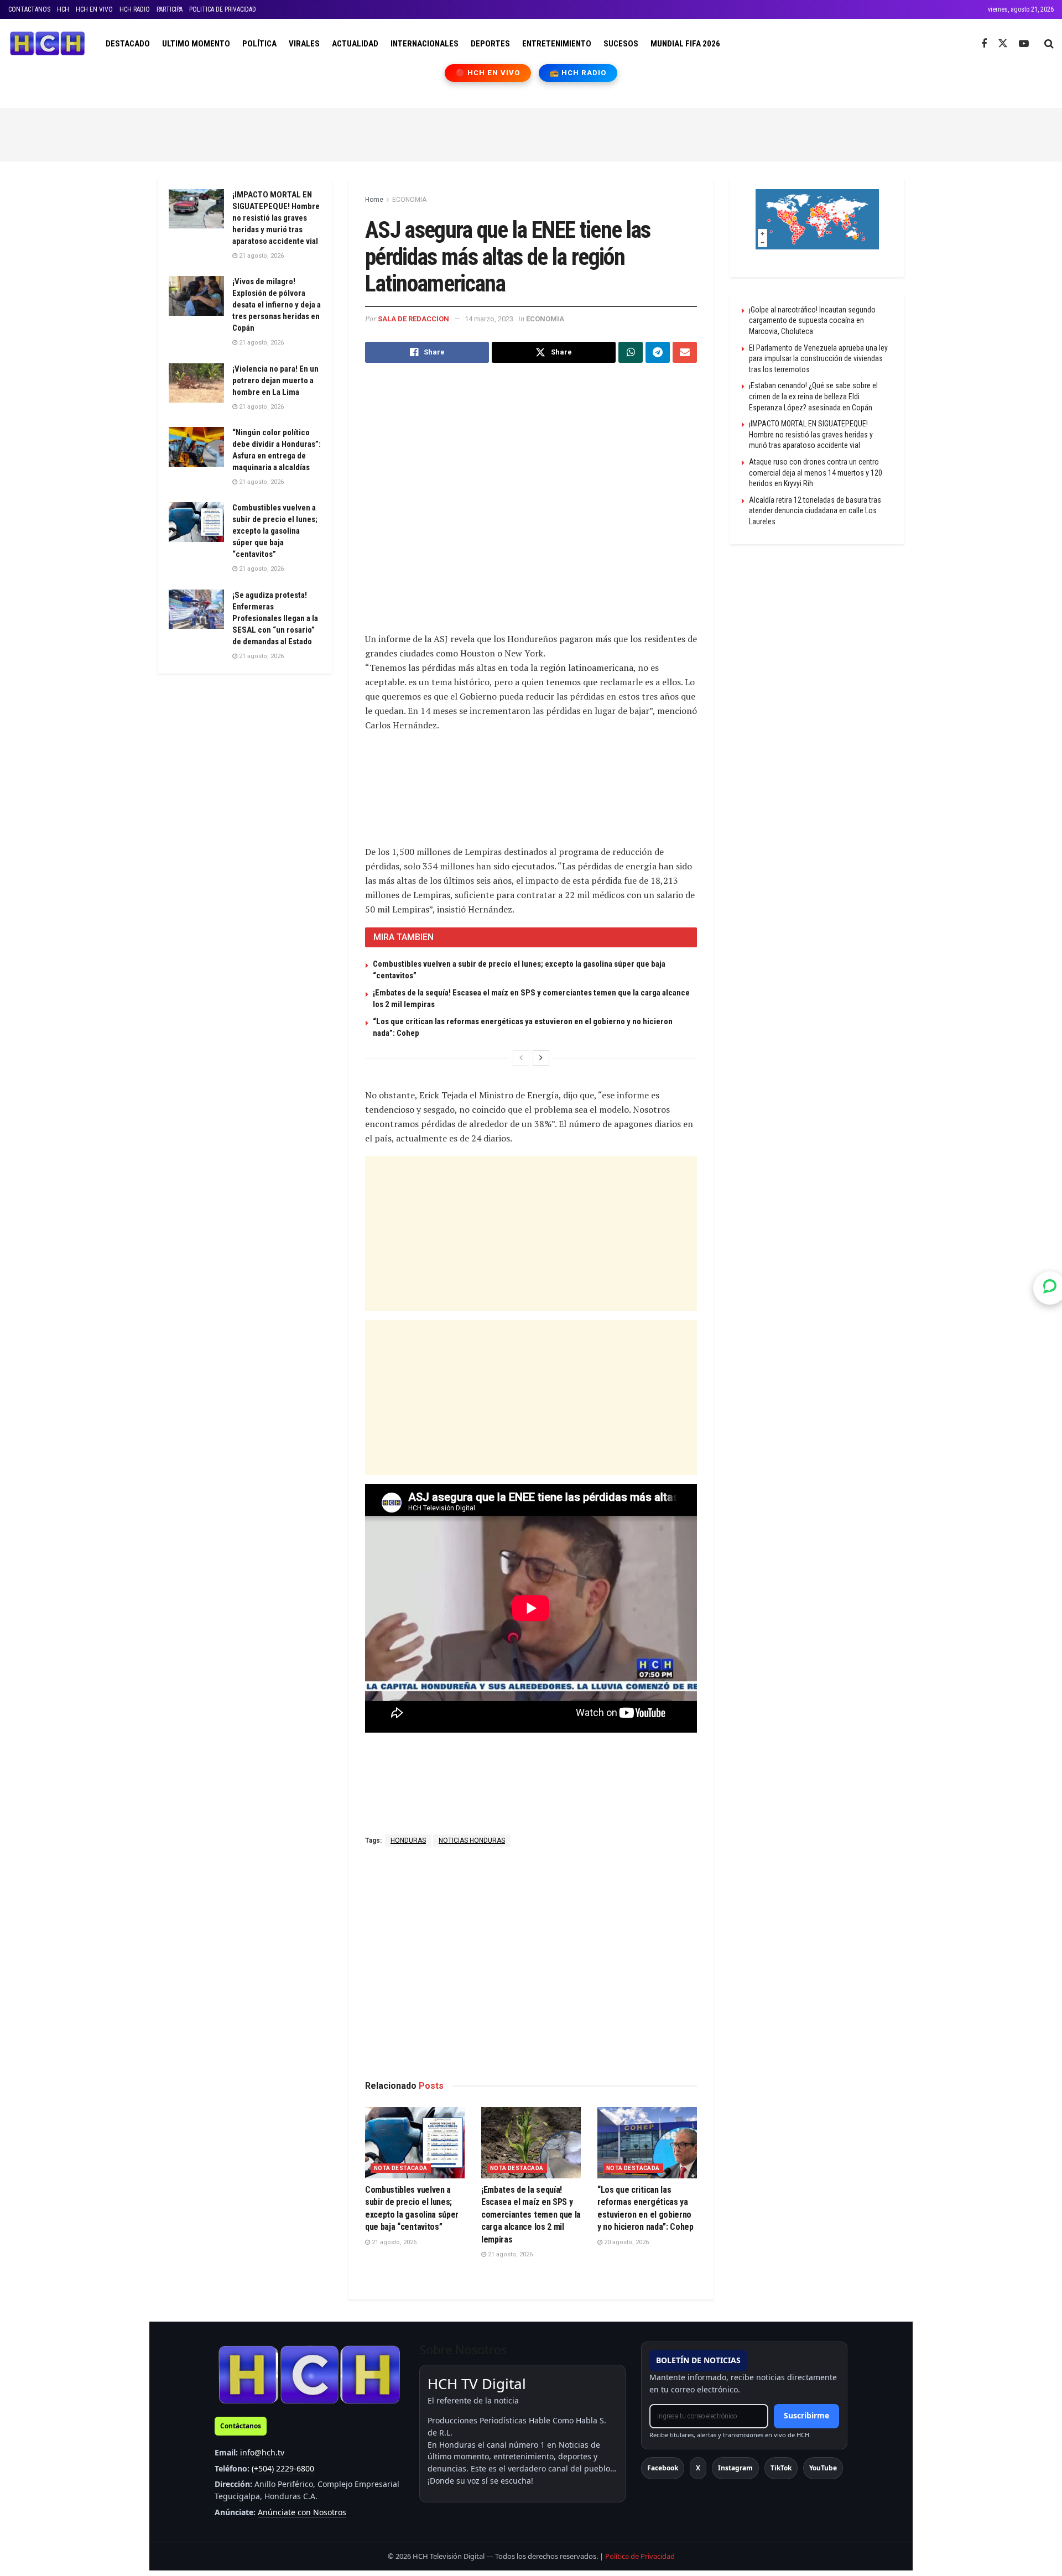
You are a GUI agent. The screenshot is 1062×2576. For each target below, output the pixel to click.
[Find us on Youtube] (1024, 44)
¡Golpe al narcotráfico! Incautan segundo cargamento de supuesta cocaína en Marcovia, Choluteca (812, 320)
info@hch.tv (262, 2452)
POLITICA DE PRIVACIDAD (223, 9)
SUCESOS (621, 44)
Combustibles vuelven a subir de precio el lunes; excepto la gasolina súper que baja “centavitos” (275, 531)
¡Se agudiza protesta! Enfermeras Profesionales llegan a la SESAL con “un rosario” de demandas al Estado (275, 618)
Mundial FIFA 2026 (685, 44)
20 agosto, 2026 (626, 2242)
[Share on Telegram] (658, 352)
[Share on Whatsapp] (631, 352)
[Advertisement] (531, 133)
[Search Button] (1049, 44)
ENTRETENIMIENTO (557, 44)
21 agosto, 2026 (393, 2242)
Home (374, 200)
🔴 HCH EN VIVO (488, 73)
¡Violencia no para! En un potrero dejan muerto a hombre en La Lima (275, 380)
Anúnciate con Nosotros (302, 2512)
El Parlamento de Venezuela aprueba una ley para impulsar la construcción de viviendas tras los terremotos (818, 359)
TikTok (781, 2468)
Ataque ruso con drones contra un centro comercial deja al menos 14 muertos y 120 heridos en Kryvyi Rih (816, 473)
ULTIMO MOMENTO (196, 44)
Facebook (663, 2468)
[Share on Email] (685, 352)
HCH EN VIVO (94, 9)
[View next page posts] (541, 1058)
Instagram (735, 2468)
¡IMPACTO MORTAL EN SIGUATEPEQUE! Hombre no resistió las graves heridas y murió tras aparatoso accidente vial (276, 218)
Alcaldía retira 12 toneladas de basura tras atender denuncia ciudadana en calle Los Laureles (815, 511)
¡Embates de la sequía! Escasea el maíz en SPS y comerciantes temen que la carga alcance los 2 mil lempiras (531, 2215)
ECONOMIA (409, 200)
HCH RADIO (135, 9)
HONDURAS (408, 1840)
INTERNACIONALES (425, 44)
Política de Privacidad (640, 2556)
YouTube (823, 2468)
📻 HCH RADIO (578, 73)
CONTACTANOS (29, 9)
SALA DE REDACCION (413, 319)
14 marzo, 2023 (489, 319)
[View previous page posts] (521, 1058)
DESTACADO (128, 44)
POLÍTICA (259, 44)
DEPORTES (490, 44)
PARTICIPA (170, 9)
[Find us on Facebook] (984, 44)
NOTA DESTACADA (401, 2168)
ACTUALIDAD (355, 44)
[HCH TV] (309, 2374)
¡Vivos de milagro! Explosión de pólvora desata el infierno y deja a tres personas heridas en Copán (277, 305)
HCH (63, 9)
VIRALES (304, 44)
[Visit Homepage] (47, 44)
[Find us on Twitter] (1003, 44)
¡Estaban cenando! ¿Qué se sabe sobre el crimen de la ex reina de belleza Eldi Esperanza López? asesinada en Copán (813, 396)
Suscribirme (806, 2415)
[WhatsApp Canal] (1050, 1288)
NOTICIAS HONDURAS (472, 1840)
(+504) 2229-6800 (283, 2468)
